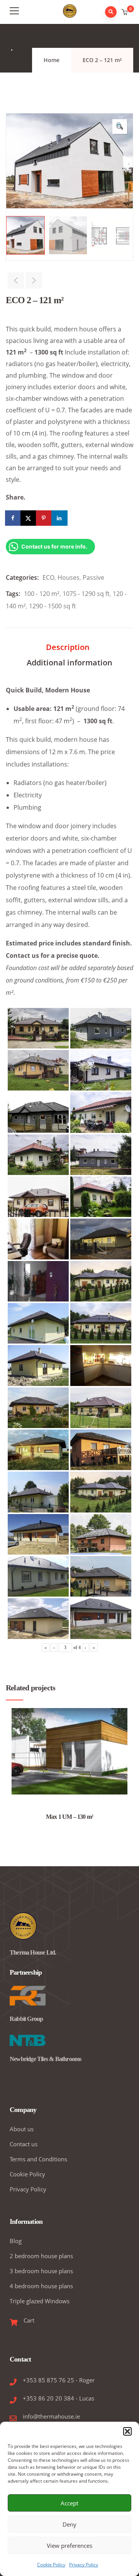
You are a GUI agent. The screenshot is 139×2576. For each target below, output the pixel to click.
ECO (48, 577)
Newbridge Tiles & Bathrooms (45, 2059)
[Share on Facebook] (14, 518)
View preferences (69, 2546)
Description (68, 647)
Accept (69, 2503)
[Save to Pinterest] (44, 518)
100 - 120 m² (42, 594)
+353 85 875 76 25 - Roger (59, 2380)
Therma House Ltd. (33, 1952)
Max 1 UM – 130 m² (69, 1817)
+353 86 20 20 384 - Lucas (58, 2398)
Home (52, 60)
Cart (29, 2320)
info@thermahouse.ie (51, 2416)
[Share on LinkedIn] (60, 518)
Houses (69, 577)
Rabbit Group (26, 2019)
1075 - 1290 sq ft (86, 594)
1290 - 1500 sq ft (53, 606)
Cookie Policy (51, 2565)
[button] (127, 2431)
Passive (93, 577)
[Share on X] (29, 518)
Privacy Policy (84, 2565)
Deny (69, 2524)
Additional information (69, 663)
